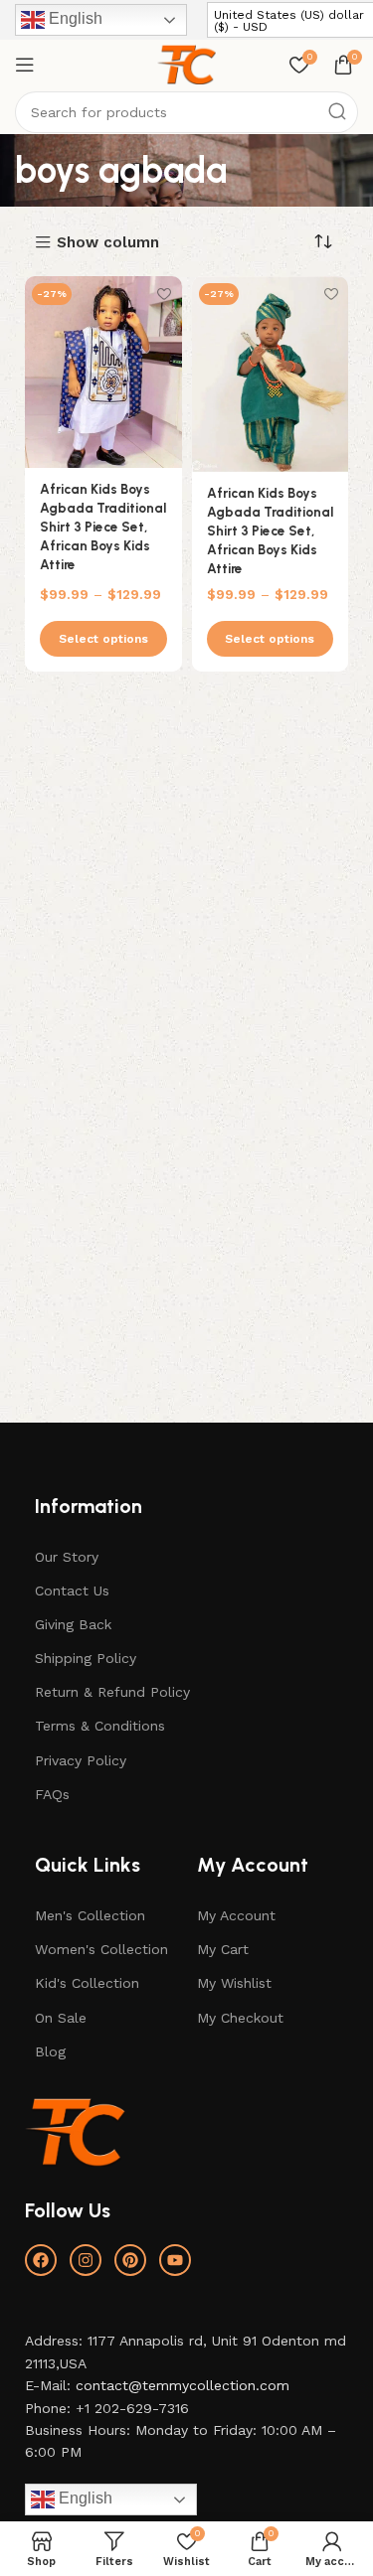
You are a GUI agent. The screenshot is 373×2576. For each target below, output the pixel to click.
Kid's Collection (87, 1983)
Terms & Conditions (100, 1726)
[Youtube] (175, 2260)
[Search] (337, 112)
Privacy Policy (81, 1760)
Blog (50, 2051)
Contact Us (72, 1591)
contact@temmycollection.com (183, 2385)
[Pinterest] (130, 2260)
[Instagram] (86, 2260)
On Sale (61, 2018)
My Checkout (240, 2018)
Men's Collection (90, 1915)
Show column (108, 243)
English (74, 18)
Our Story (67, 1557)
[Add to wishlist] (165, 294)
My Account (236, 1915)
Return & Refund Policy (112, 1692)
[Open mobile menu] (25, 65)
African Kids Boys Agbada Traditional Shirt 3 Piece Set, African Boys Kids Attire (103, 527)
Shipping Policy (86, 1658)
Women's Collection (101, 1949)
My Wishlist (234, 1983)
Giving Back (73, 1624)
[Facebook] (41, 2260)
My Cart (223, 1949)
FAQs (52, 1794)
